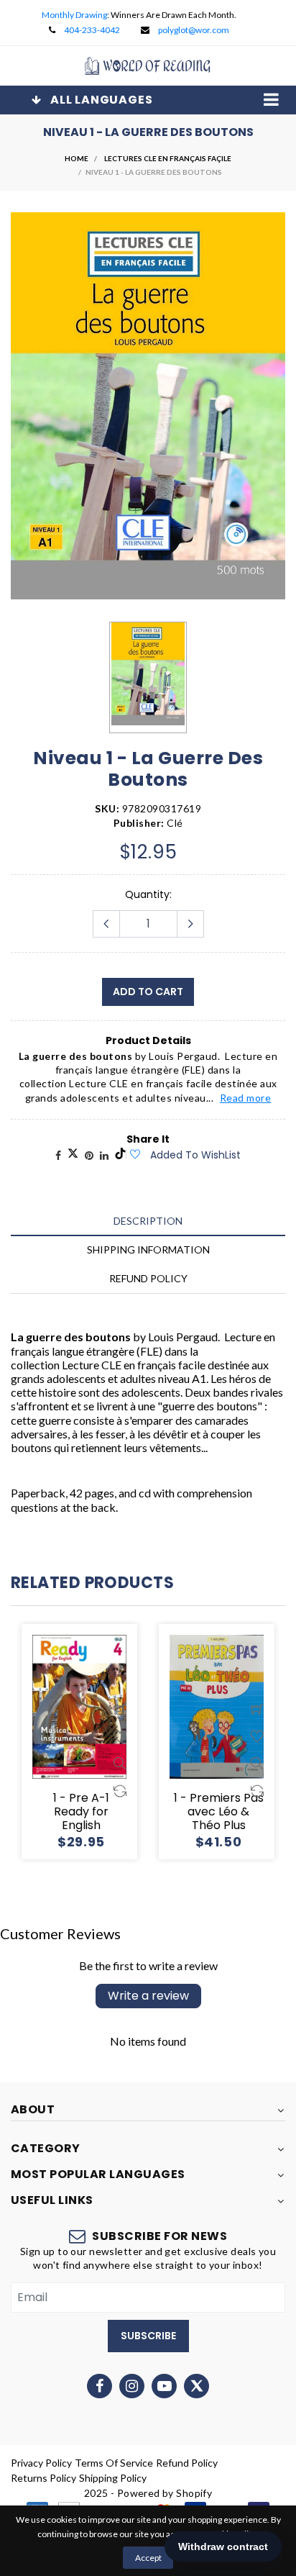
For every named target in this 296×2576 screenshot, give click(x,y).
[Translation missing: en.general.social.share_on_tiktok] (120, 1155)
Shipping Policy (113, 2478)
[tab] (148, 1221)
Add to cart (148, 992)
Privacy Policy (41, 2463)
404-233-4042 (92, 30)
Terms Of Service (114, 2463)
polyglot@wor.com (194, 30)
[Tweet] (73, 1155)
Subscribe (148, 2336)
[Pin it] (89, 1155)
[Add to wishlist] (134, 1155)
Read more (246, 1098)
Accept (148, 2558)
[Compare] (120, 1791)
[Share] (58, 1155)
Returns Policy (43, 2478)
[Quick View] (120, 1764)
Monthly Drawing (74, 15)
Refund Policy (187, 2463)
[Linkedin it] (104, 1155)
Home (77, 158)
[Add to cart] (120, 1709)
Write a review (148, 1996)
